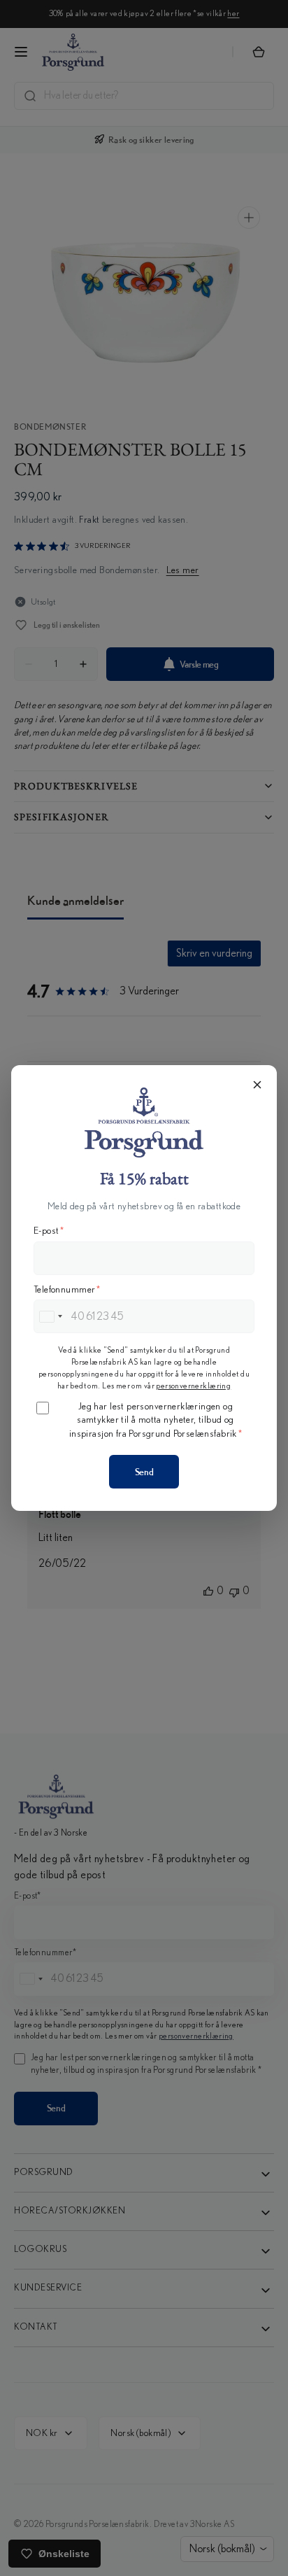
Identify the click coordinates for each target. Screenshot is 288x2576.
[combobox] (50, 1316)
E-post (49, 1231)
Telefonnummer (67, 1290)
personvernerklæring (193, 1386)
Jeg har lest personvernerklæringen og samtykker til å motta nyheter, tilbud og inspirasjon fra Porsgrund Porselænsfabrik (156, 1420)
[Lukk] (257, 1085)
